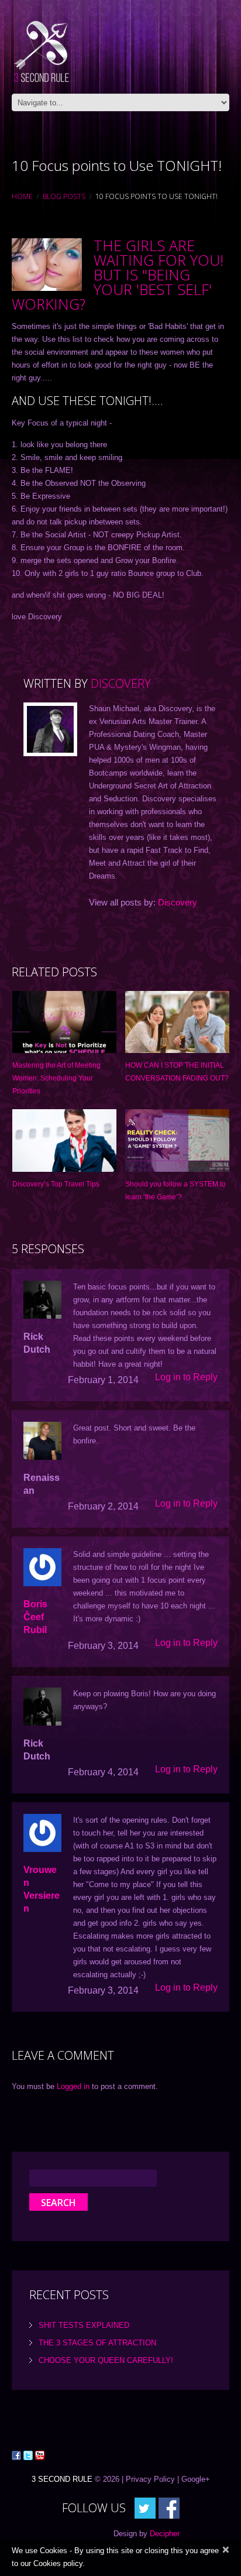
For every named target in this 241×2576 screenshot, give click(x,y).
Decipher (165, 2534)
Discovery (121, 683)
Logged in (73, 2086)
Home (22, 196)
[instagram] (169, 2507)
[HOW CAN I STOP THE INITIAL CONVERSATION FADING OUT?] (177, 1022)
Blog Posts (64, 196)
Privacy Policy (150, 2479)
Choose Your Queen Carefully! (106, 2360)
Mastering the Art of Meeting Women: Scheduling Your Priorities (56, 1078)
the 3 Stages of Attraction (97, 2343)
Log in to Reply (186, 1377)
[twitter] (145, 2507)
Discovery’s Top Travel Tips (56, 1184)
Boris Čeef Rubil (35, 1617)
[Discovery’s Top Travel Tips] (64, 1140)
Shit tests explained (84, 2325)
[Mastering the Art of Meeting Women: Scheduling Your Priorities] (64, 1022)
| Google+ (194, 2479)
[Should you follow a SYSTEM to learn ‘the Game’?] (177, 1140)
